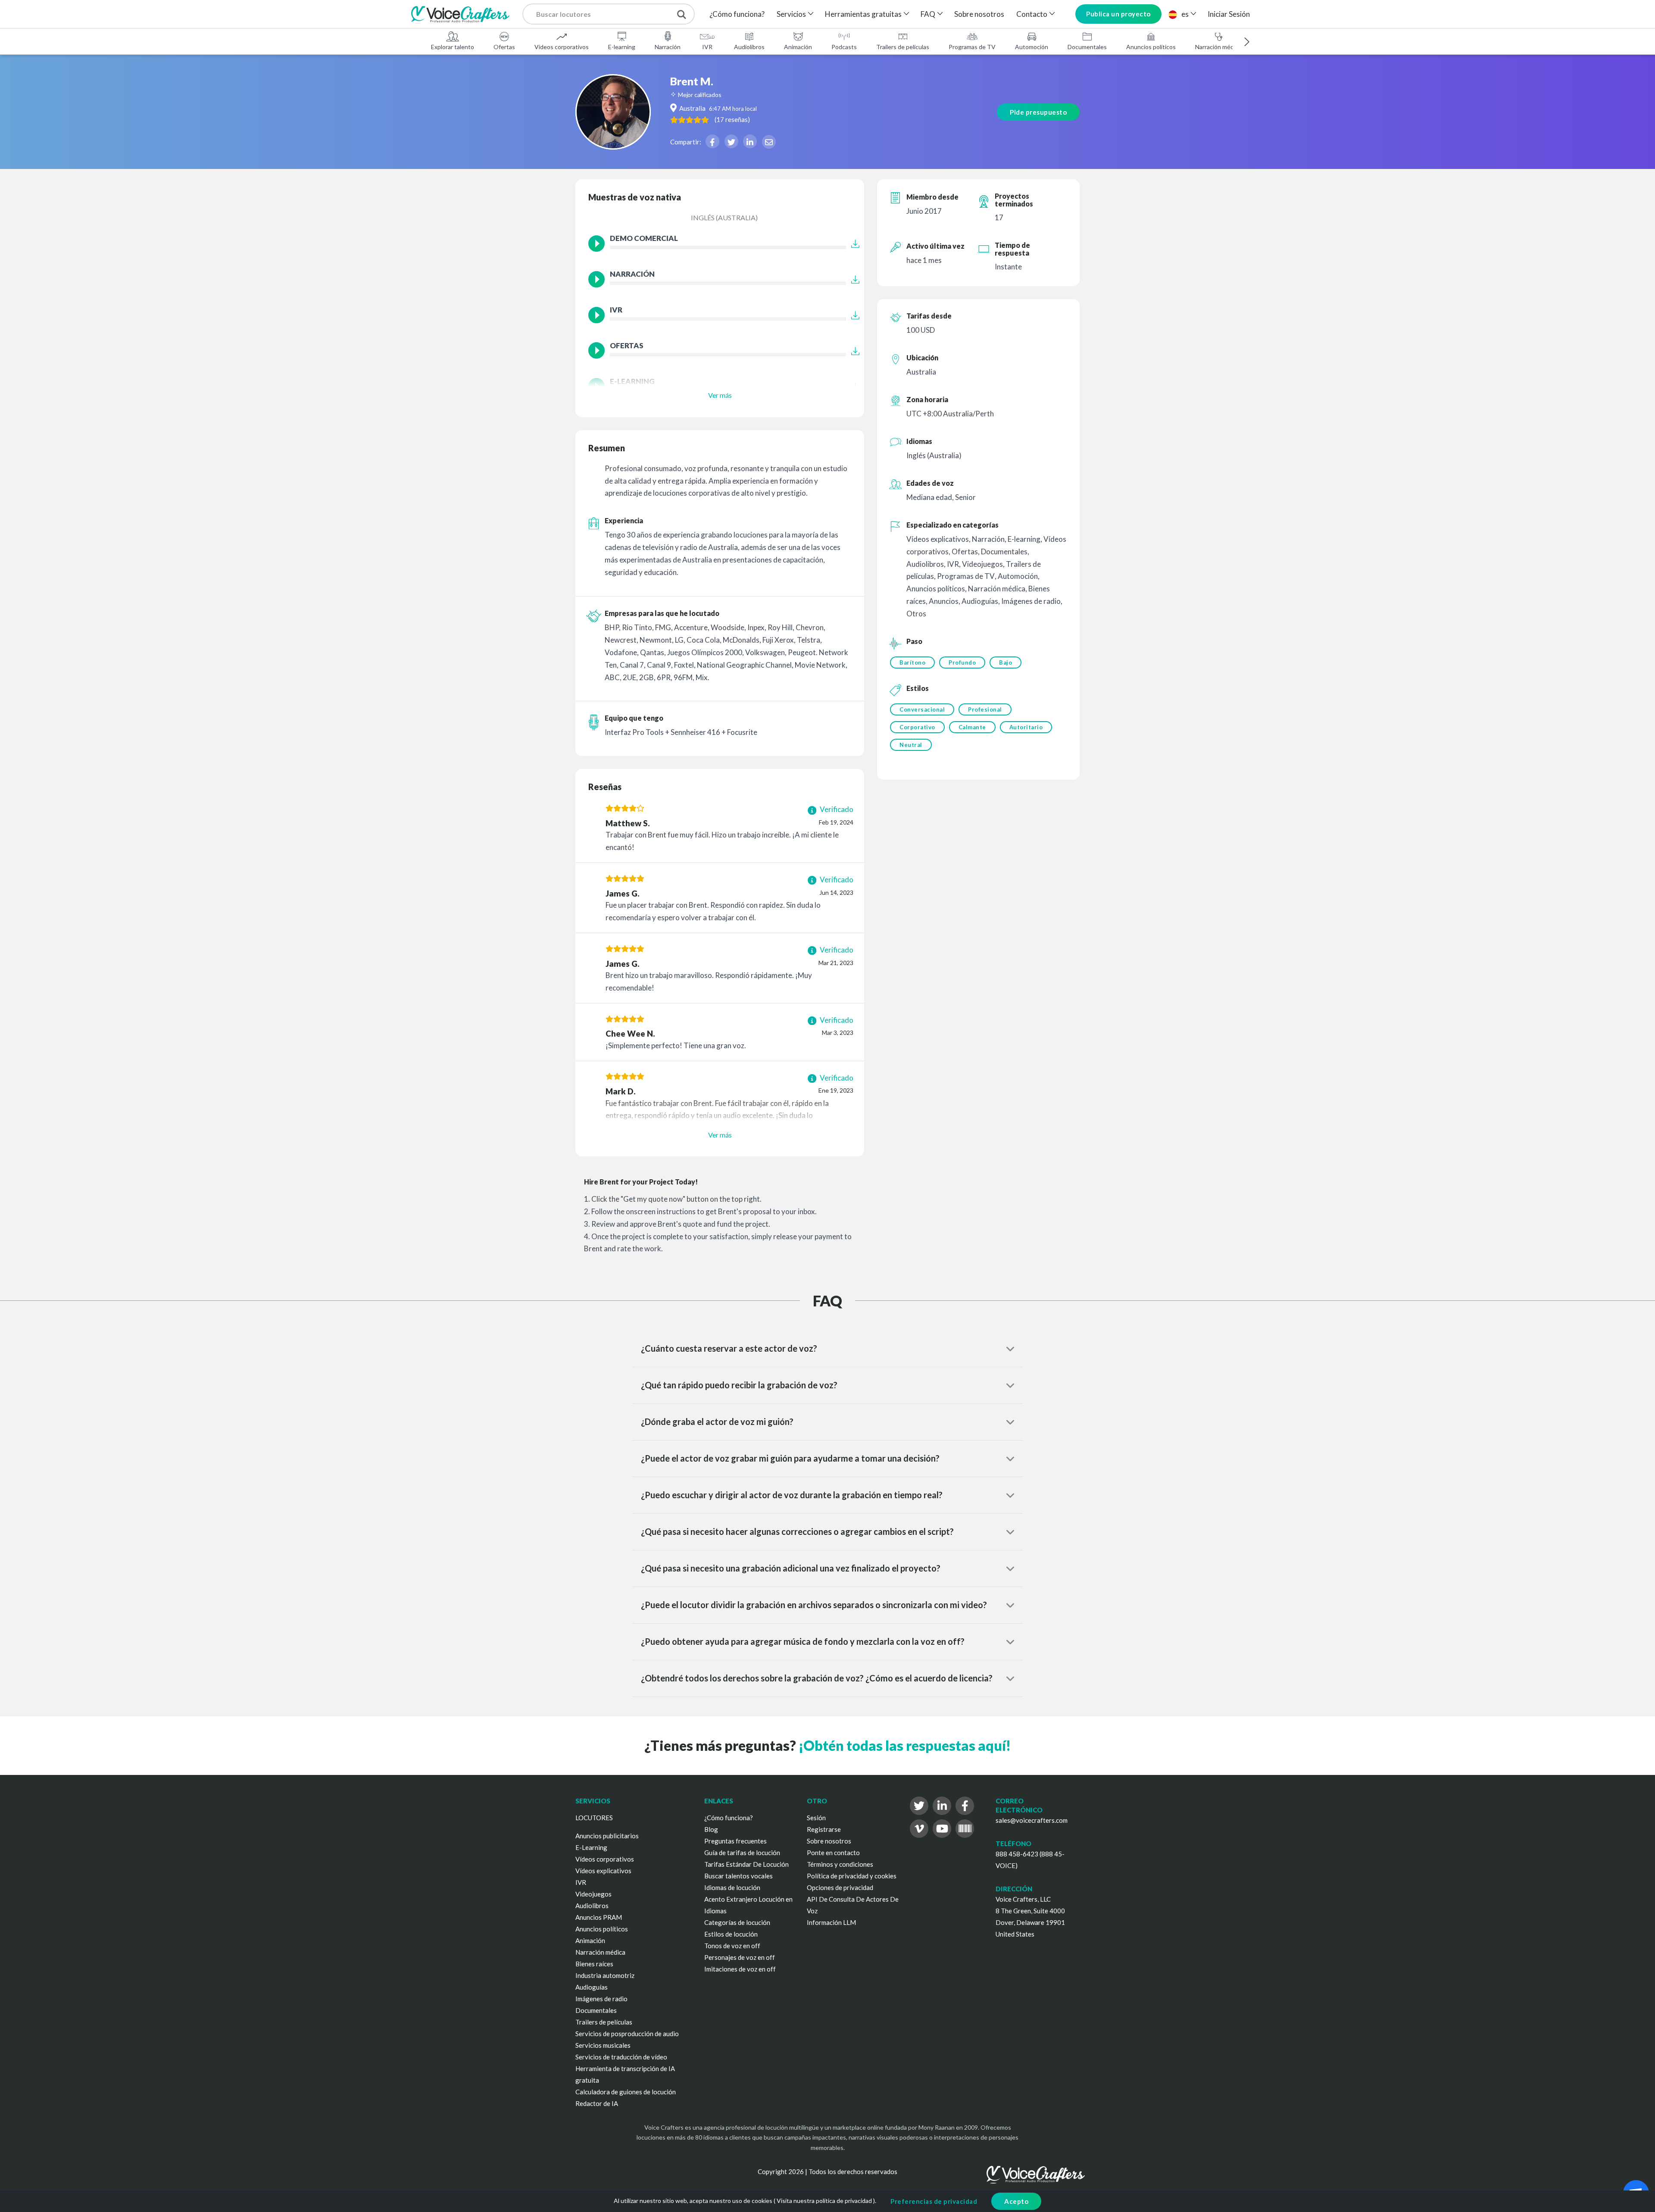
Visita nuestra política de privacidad (824, 2201)
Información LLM (831, 1922)
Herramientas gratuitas (863, 14)
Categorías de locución (737, 1922)
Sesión (816, 1818)
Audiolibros (749, 47)
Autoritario (1026, 727)
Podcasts (844, 47)
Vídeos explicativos (603, 1871)
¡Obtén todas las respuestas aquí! (905, 1745)
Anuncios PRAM (599, 1917)
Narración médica (1218, 47)
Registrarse (824, 1829)
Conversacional (922, 709)
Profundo (962, 662)
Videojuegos (593, 1894)
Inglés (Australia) (724, 217)
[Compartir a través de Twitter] (731, 141)
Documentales (1087, 47)
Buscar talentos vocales (739, 1876)
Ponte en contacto (833, 1853)
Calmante (972, 727)
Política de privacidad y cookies (852, 1876)
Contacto (1032, 14)
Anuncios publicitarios (607, 1836)
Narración (668, 47)
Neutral (911, 745)
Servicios (791, 14)
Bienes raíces (594, 1964)
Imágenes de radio (601, 1999)
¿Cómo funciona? (737, 14)
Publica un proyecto (1118, 14)
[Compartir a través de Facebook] (712, 141)
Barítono (912, 662)
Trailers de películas (903, 47)
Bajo (1005, 662)
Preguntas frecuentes (735, 1841)
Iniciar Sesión (1229, 14)
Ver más (720, 395)
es (1185, 14)
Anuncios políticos (1151, 47)
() (732, 119)
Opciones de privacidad (840, 1887)
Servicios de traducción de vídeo (621, 2057)
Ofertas (504, 47)
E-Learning (591, 1847)
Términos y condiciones (840, 1864)
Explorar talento (453, 47)
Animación (798, 47)
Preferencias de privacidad (934, 2201)
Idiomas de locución (732, 1887)
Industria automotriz (605, 1975)
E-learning (622, 47)
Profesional (985, 709)
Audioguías (592, 1987)
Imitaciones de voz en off (740, 1969)
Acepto (1016, 2201)
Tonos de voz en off (732, 1946)
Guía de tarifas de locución (742, 1853)
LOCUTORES (594, 1818)
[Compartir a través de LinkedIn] (750, 141)
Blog (711, 1829)
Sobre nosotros (979, 14)
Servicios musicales (603, 2045)
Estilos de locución (731, 1934)
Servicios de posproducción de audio (627, 2034)
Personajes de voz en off (740, 1957)
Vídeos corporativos (562, 47)
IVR (707, 47)
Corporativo (917, 727)
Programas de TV (972, 47)
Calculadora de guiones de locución (626, 2092)
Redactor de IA (597, 2103)
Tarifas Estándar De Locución (746, 1864)
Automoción (1032, 47)
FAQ (928, 14)
